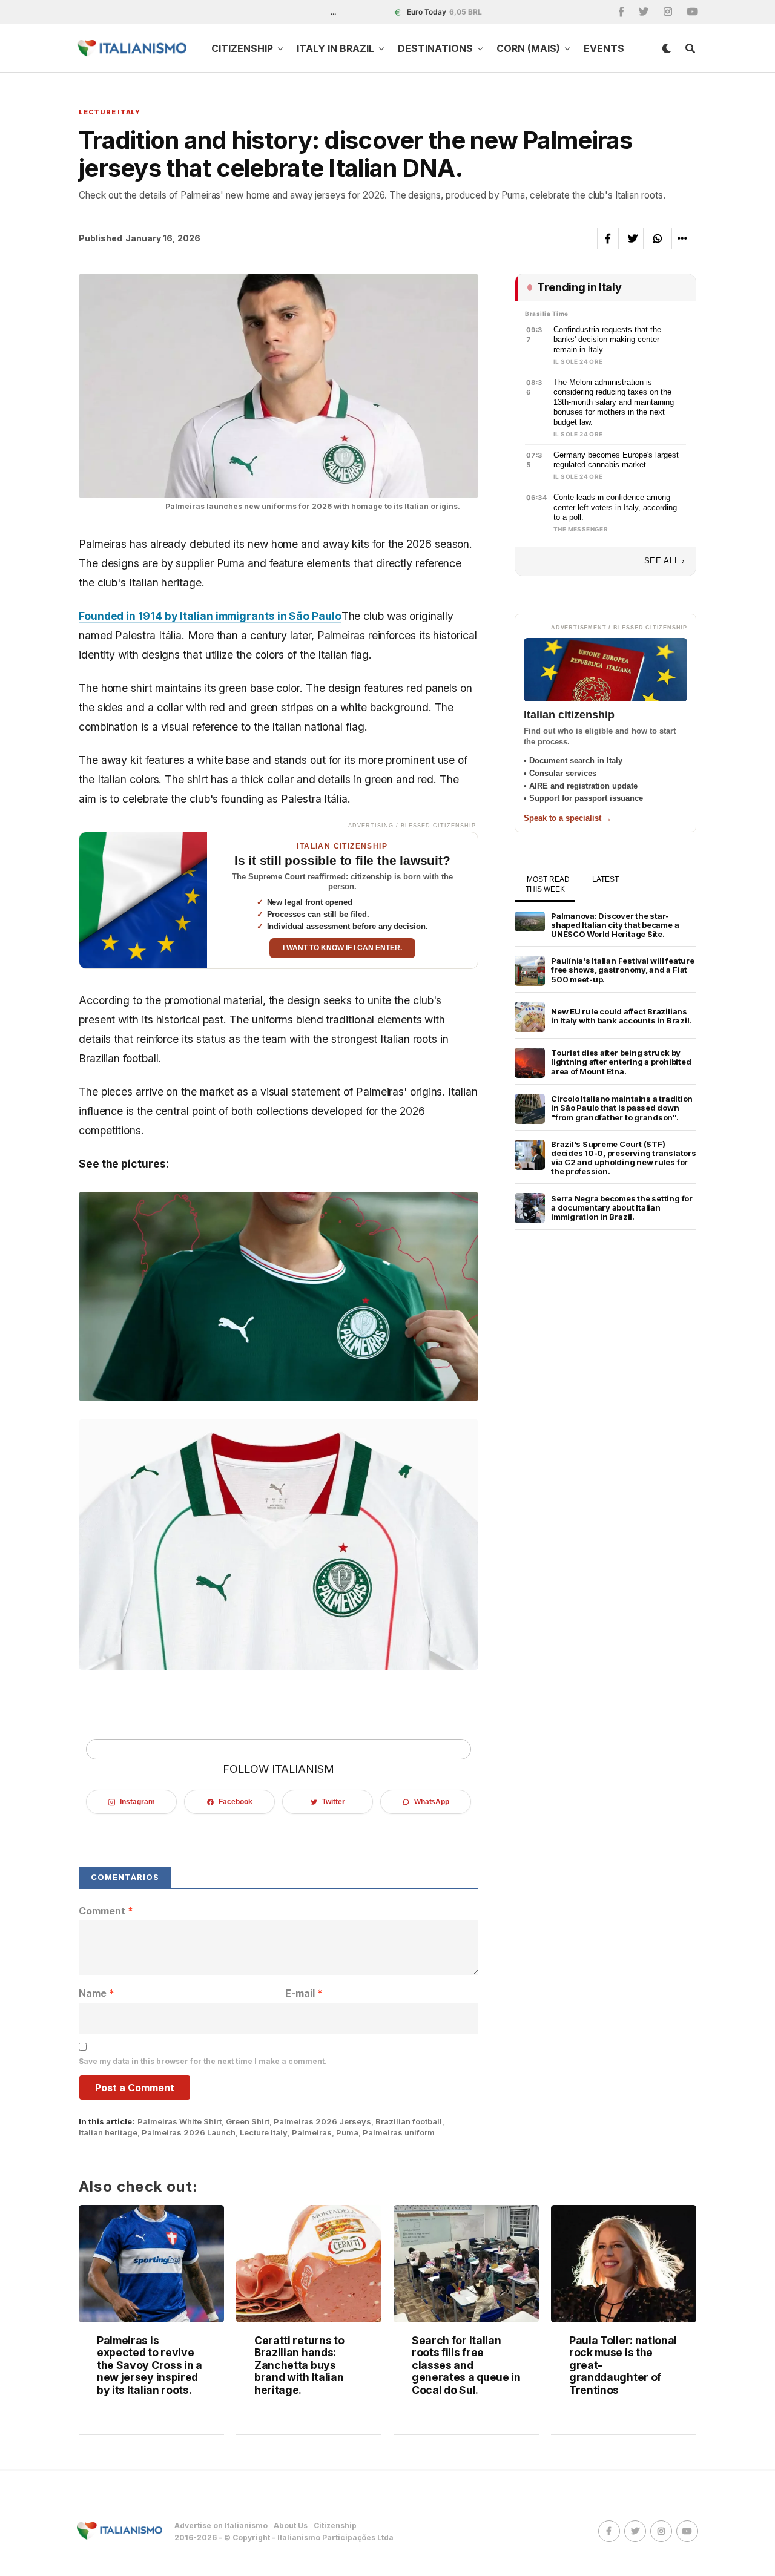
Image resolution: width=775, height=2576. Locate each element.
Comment (106, 1911)
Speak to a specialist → (568, 818)
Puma (347, 2133)
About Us (291, 2525)
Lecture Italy (264, 2133)
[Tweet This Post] (633, 238)
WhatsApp (432, 1802)
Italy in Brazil (335, 48)
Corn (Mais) (528, 48)
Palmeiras (312, 2133)
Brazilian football (409, 2122)
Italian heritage (108, 2133)
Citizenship (242, 48)
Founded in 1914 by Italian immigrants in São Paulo (210, 616)
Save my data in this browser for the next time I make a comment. (203, 2061)
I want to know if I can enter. (342, 948)
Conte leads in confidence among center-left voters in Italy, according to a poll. (615, 507)
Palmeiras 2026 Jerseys (322, 2122)
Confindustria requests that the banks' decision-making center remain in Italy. (607, 340)
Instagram (137, 1802)
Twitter (333, 1802)
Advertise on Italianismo (221, 2525)
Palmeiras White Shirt (180, 2122)
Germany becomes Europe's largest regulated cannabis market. (616, 460)
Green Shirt (248, 2122)
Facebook (235, 1802)
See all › (665, 561)
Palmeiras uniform (399, 2133)
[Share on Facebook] (608, 238)
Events (604, 48)
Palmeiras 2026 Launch (189, 2133)
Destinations (435, 48)
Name (97, 1993)
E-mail (304, 1993)
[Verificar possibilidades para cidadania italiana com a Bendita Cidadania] (143, 900)
